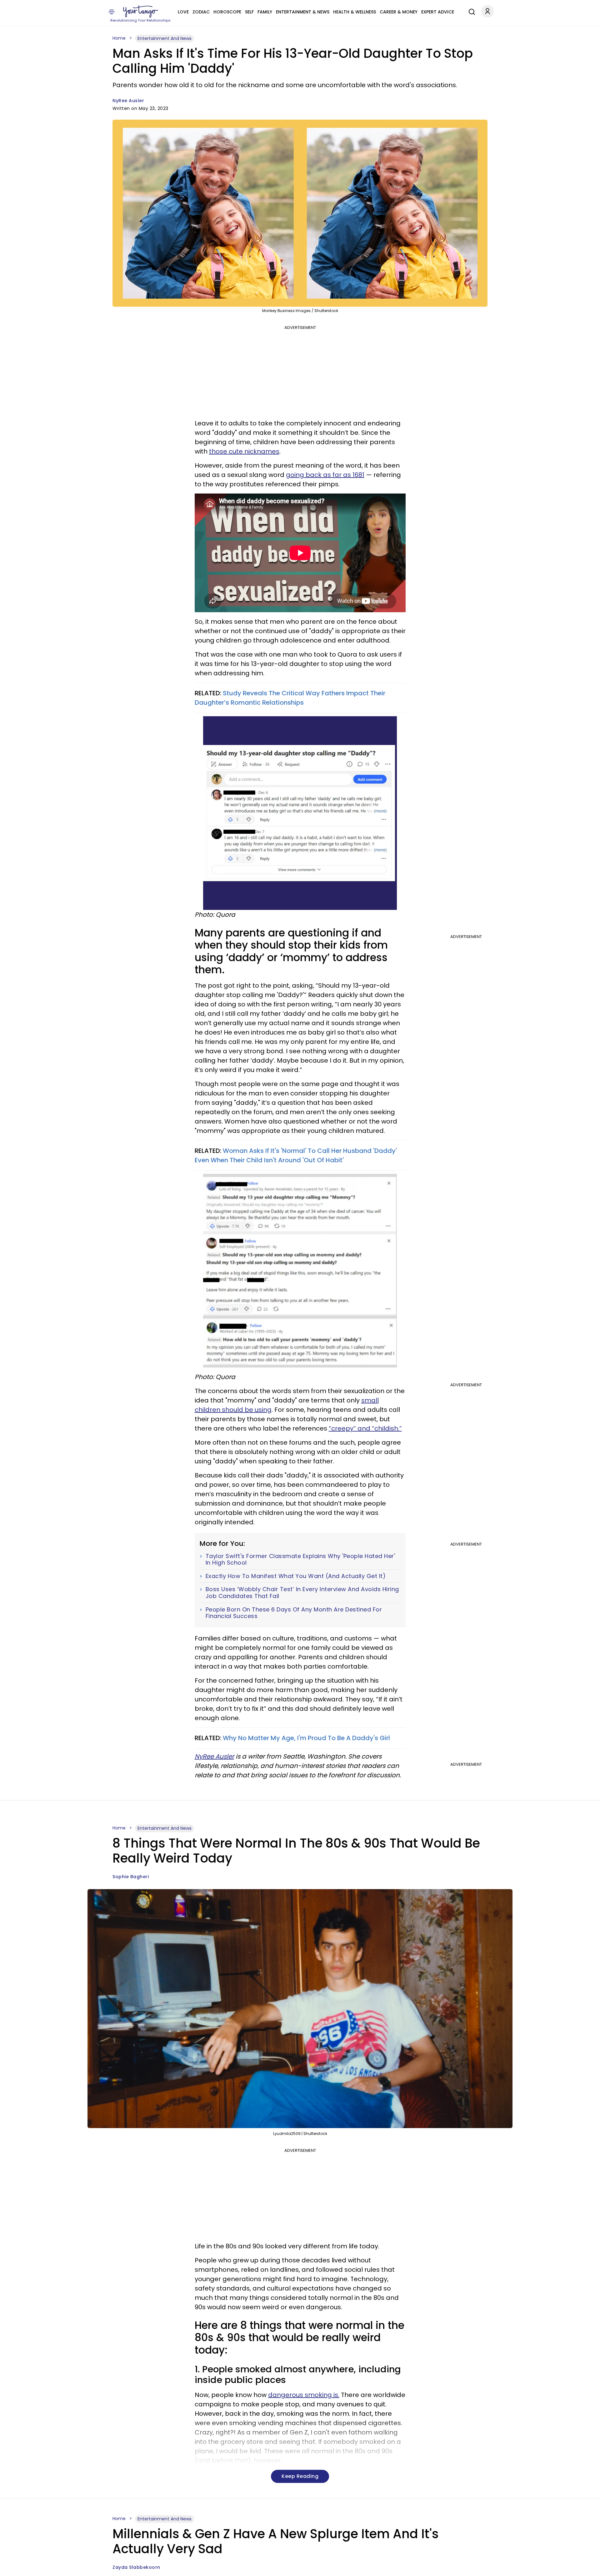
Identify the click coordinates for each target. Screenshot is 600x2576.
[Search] (470, 11)
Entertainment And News (165, 38)
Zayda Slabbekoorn (136, 2567)
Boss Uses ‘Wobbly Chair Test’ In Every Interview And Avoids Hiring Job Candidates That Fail (302, 1593)
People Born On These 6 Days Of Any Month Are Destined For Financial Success (294, 1613)
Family (265, 12)
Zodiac (201, 12)
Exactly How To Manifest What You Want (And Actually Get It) (296, 1576)
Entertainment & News (303, 12)
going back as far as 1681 (325, 475)
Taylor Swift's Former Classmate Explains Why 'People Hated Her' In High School (300, 1559)
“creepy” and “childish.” (365, 1428)
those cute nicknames (244, 451)
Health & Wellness (355, 12)
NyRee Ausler (128, 101)
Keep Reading (300, 2476)
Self (249, 12)
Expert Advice (438, 12)
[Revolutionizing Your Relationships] (141, 12)
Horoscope (227, 12)
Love (183, 12)
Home (119, 38)
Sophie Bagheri (131, 1877)
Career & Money (399, 12)
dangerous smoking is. (304, 2395)
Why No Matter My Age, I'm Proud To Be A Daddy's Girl (306, 1738)
